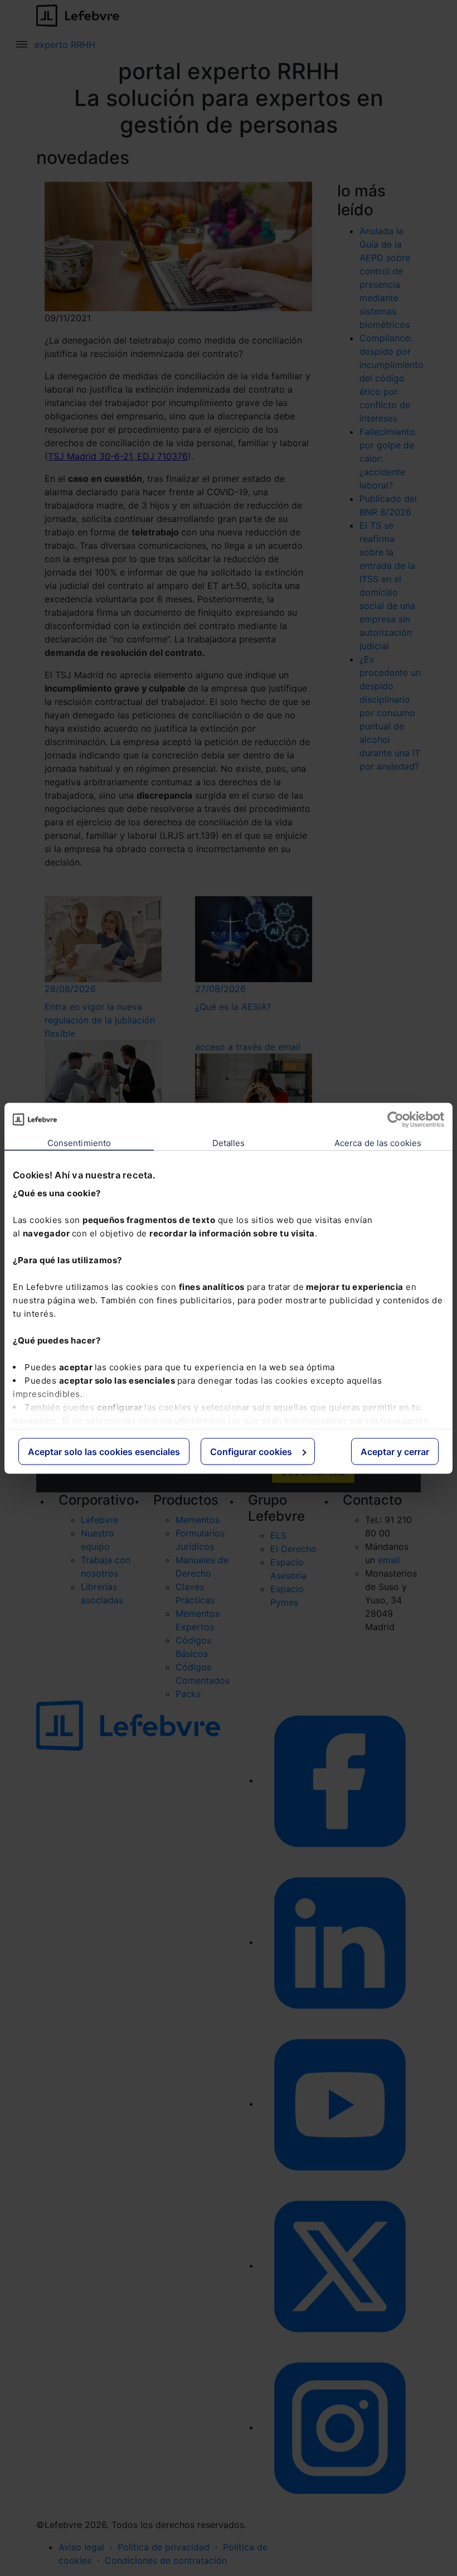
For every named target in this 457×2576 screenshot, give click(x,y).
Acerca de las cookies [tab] (378, 1142)
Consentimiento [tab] (79, 1142)
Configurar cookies (251, 1451)
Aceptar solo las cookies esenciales (104, 1451)
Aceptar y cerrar (395, 1451)
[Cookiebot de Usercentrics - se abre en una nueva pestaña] (395, 1119)
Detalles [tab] (229, 1142)
